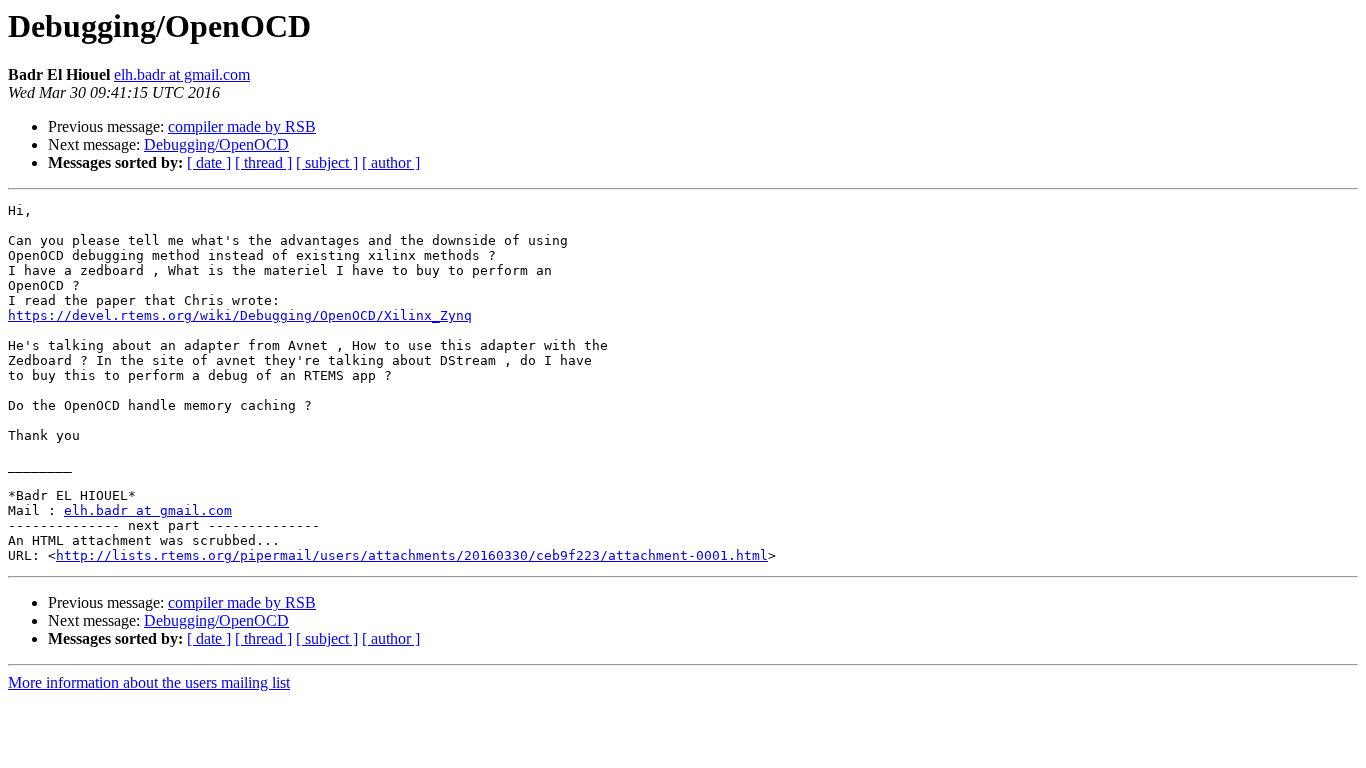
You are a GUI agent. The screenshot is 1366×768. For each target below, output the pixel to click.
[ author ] (391, 162)
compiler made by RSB (242, 126)
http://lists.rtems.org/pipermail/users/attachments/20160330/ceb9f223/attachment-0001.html (412, 555)
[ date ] (209, 162)
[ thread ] (263, 162)
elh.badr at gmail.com (182, 74)
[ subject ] (327, 162)
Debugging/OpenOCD (216, 144)
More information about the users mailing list (149, 682)
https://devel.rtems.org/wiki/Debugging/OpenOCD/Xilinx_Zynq (240, 315)
